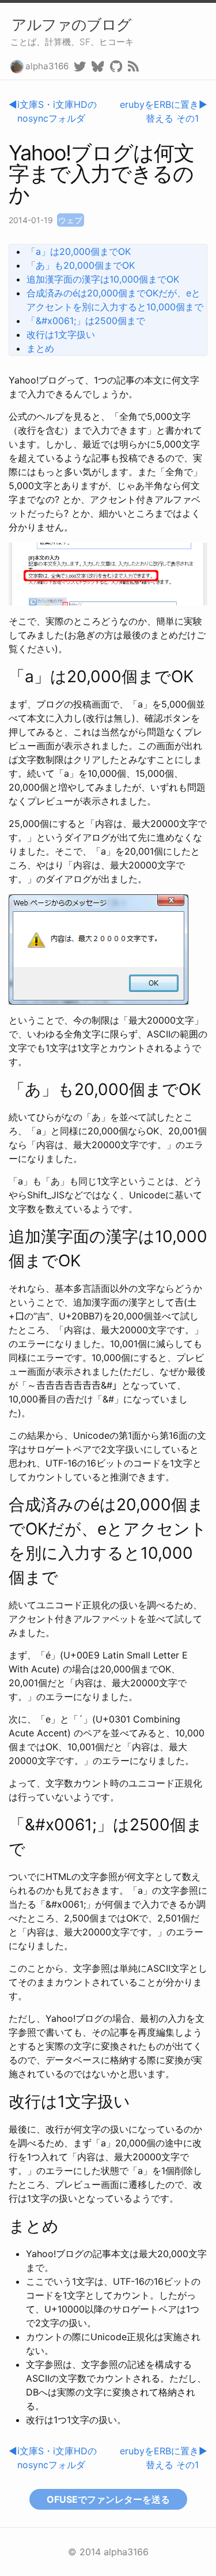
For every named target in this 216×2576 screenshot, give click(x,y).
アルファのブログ (71, 25)
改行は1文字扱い (61, 334)
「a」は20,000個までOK (79, 251)
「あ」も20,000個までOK (81, 265)
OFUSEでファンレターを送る (108, 2499)
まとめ (40, 348)
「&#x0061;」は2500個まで (86, 321)
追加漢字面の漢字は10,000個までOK (103, 279)
